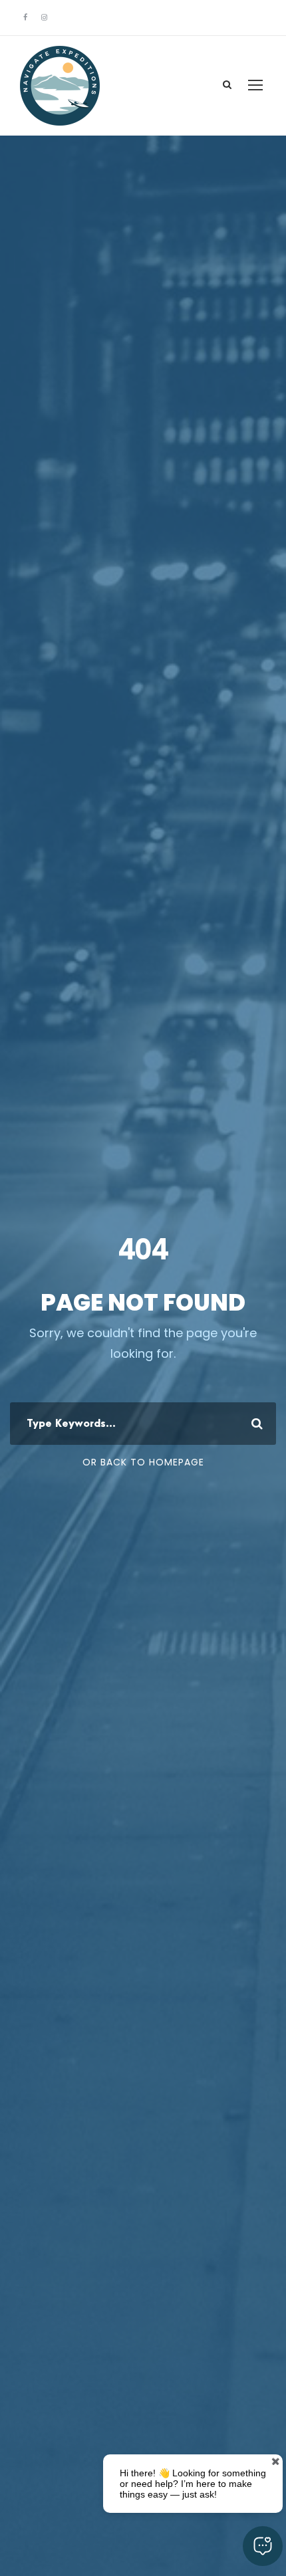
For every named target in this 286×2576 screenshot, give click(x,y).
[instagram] (44, 17)
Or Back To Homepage (143, 1462)
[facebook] (25, 17)
